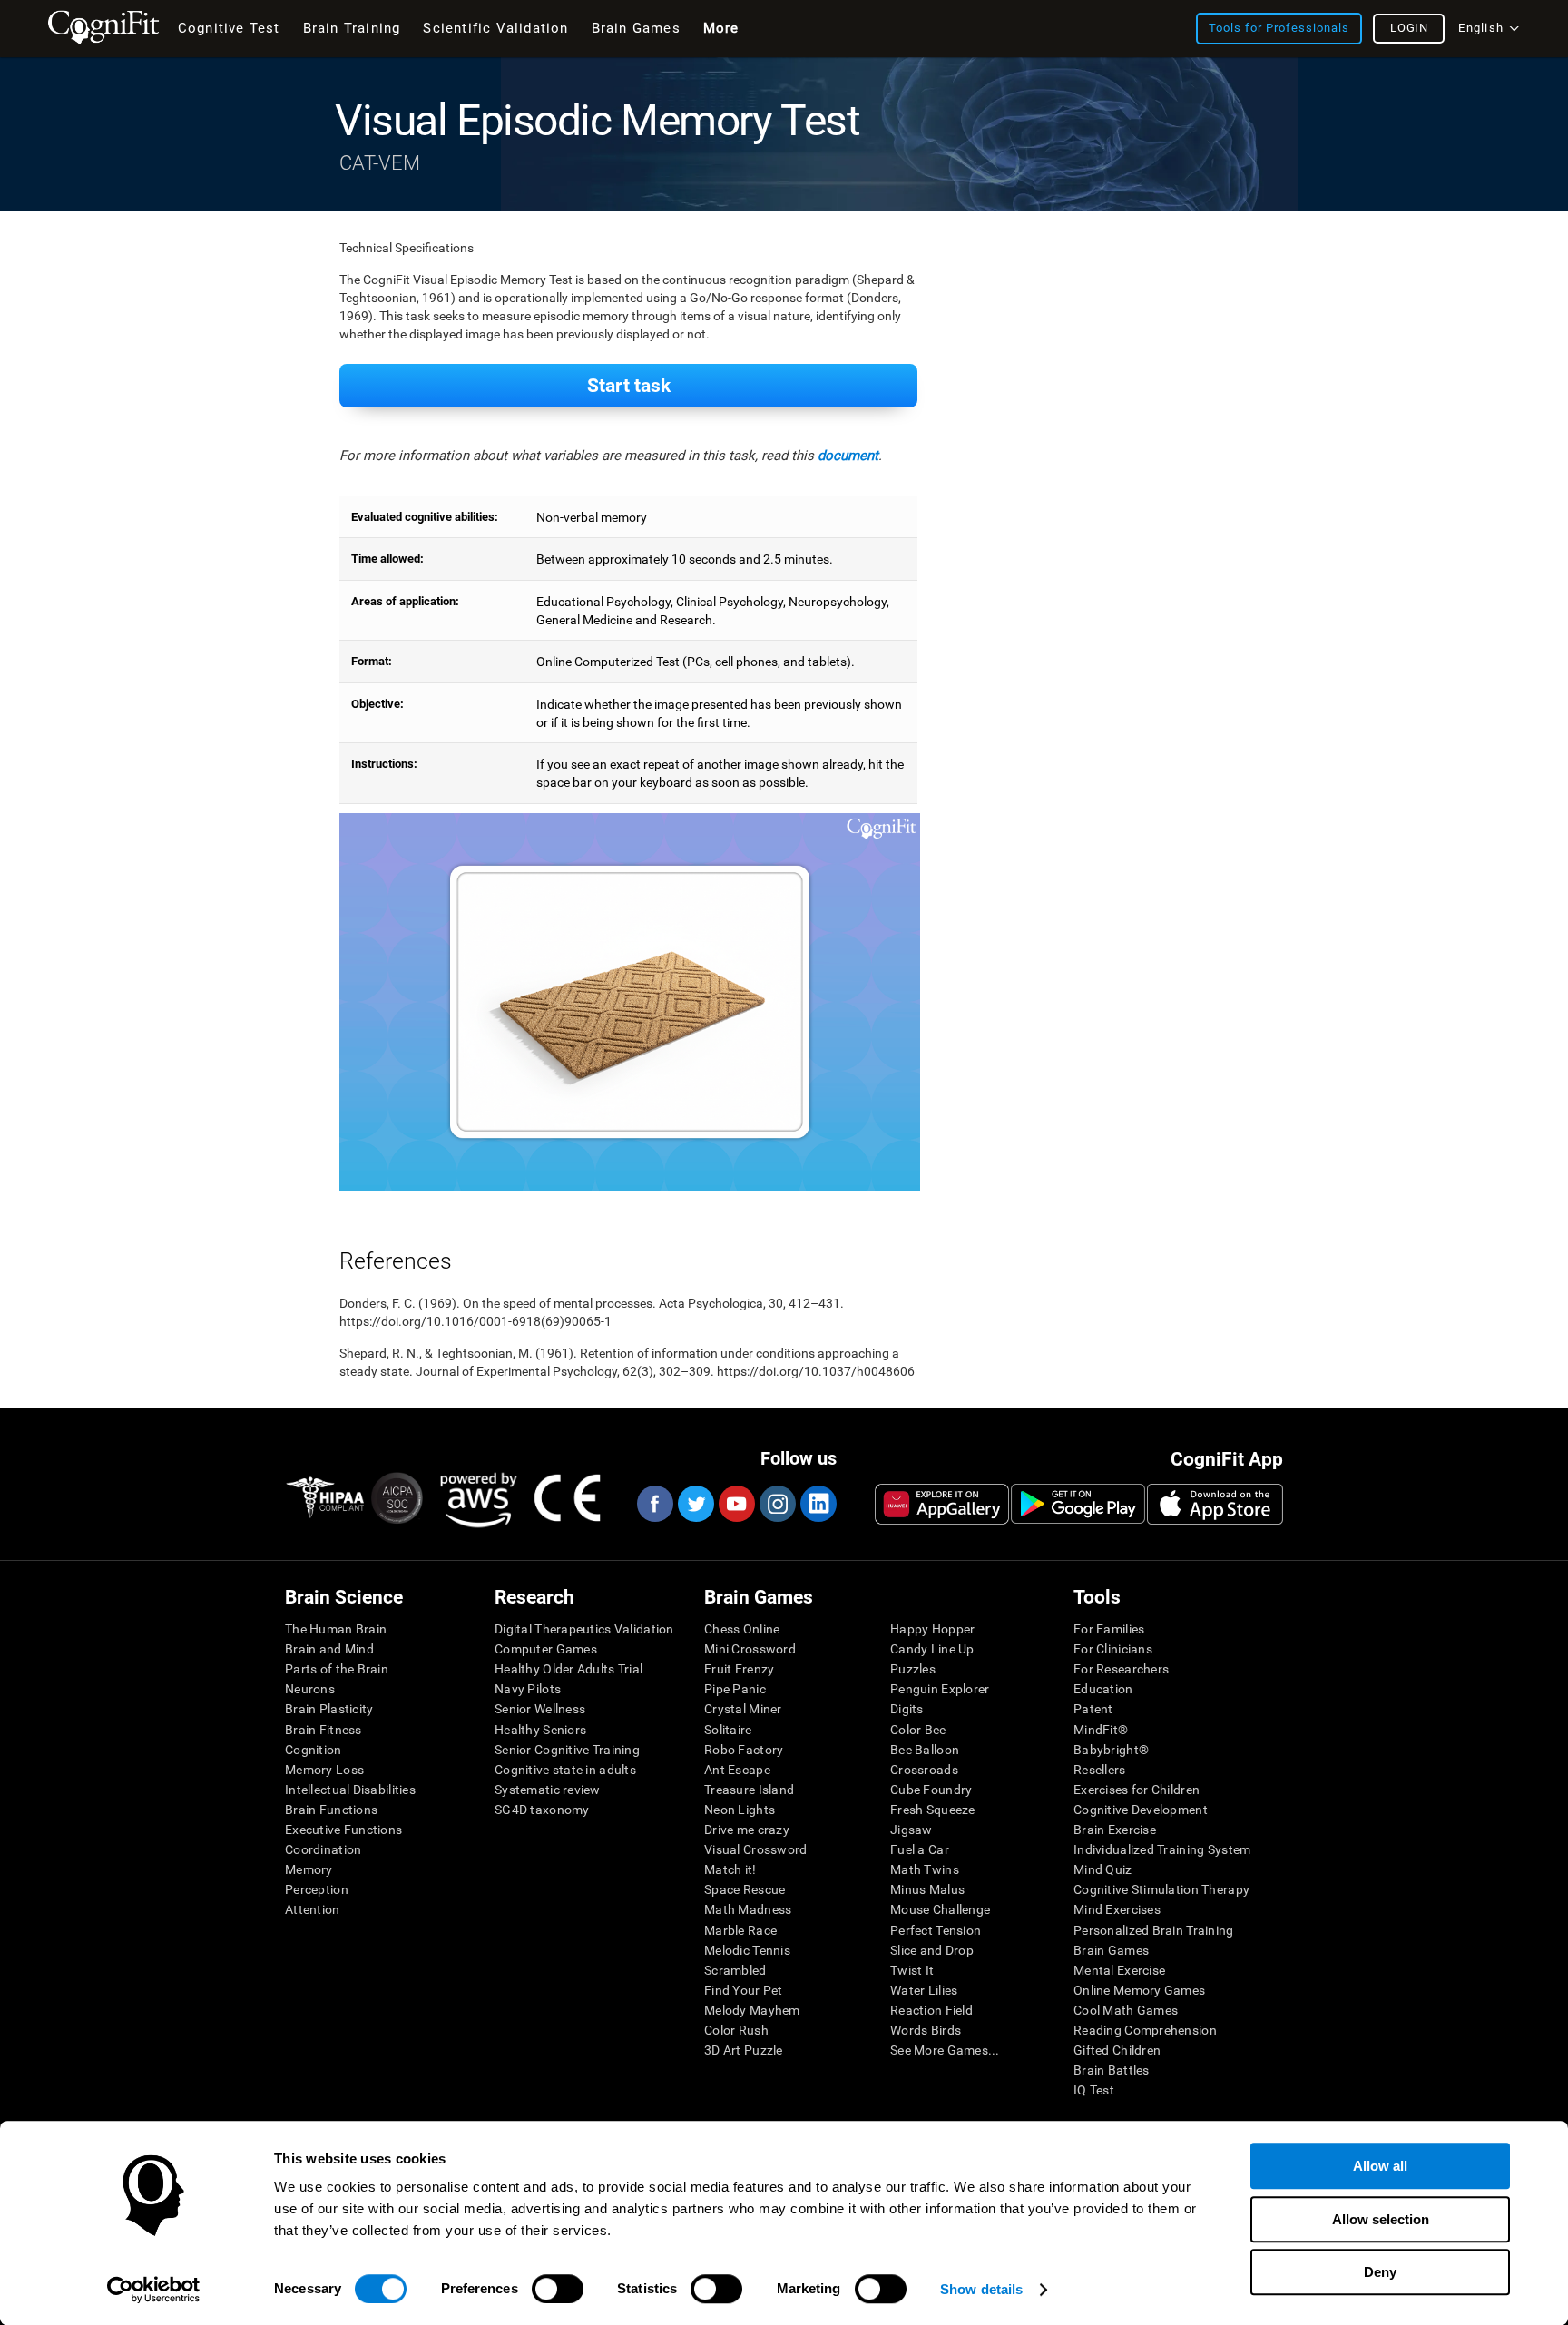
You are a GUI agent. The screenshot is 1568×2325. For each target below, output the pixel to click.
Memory (309, 1869)
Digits (907, 1709)
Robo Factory (744, 1750)
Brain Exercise (1115, 1830)
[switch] (558, 2289)
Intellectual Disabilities (350, 1790)
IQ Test (1094, 2090)
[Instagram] (777, 1504)
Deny (1380, 2272)
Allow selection (1381, 2219)
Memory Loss (324, 1770)
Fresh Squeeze (933, 1810)
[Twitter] (695, 1504)
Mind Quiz (1103, 1869)
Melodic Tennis (747, 1950)
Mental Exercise (1119, 1970)
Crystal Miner (743, 1709)
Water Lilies (924, 1990)
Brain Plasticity (329, 1709)
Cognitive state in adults (565, 1770)
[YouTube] (736, 1504)
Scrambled (735, 1970)
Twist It (912, 1970)
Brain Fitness (323, 1730)
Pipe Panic (735, 1689)
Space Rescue (745, 1889)
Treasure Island (749, 1790)
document (848, 456)
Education (1103, 1689)
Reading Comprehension (1145, 2030)
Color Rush (736, 2030)
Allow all (1380, 2166)
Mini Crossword (750, 1649)
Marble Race (740, 1930)
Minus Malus (927, 1889)
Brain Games (1111, 1950)
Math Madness (748, 1909)
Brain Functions (331, 1810)
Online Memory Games (1139, 1990)
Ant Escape (737, 1770)
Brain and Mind (329, 1649)
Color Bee (918, 1730)
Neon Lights (740, 1810)
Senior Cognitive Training (567, 1750)
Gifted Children (1117, 2050)
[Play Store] (1078, 1504)
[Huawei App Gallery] (942, 1504)
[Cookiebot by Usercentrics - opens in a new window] (154, 2290)
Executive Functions (343, 1830)
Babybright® (1111, 1750)
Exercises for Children (1137, 1790)
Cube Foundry (931, 1790)
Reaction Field (931, 2010)
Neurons (310, 1689)
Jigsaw (911, 1830)
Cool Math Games (1126, 2010)
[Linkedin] (818, 1504)
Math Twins (925, 1869)
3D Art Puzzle (744, 2050)
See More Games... (945, 2050)
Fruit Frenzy (739, 1669)
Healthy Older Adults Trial (568, 1669)
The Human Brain (336, 1629)
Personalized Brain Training (1154, 1930)
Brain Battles (1112, 2070)
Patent (1093, 1709)
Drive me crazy (747, 1830)
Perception (317, 1889)
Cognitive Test (229, 28)
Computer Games (546, 1649)
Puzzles (913, 1669)
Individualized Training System (1162, 1849)
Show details (981, 2289)
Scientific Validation (495, 28)
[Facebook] (654, 1504)
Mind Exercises (1117, 1909)
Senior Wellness (540, 1709)
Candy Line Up (932, 1649)
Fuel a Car (920, 1849)
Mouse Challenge (940, 1909)
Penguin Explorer (940, 1689)
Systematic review (548, 1790)
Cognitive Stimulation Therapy (1161, 1889)
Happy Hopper (932, 1629)
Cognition (314, 1750)
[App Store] (1215, 1504)
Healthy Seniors (540, 1730)
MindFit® (1101, 1730)
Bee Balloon (925, 1750)
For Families (1109, 1629)
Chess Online (742, 1629)
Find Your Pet (744, 1990)
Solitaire (728, 1730)
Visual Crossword (755, 1849)
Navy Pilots (528, 1689)
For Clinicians (1113, 1649)
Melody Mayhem (752, 2010)
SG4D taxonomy (542, 1810)
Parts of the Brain (337, 1669)
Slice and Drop (932, 1950)
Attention (313, 1909)
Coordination (323, 1849)
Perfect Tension (936, 1930)
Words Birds (926, 2030)
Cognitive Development (1141, 1810)
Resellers (1100, 1770)
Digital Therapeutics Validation (584, 1629)
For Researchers (1121, 1669)
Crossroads (924, 1770)
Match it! (730, 1869)
